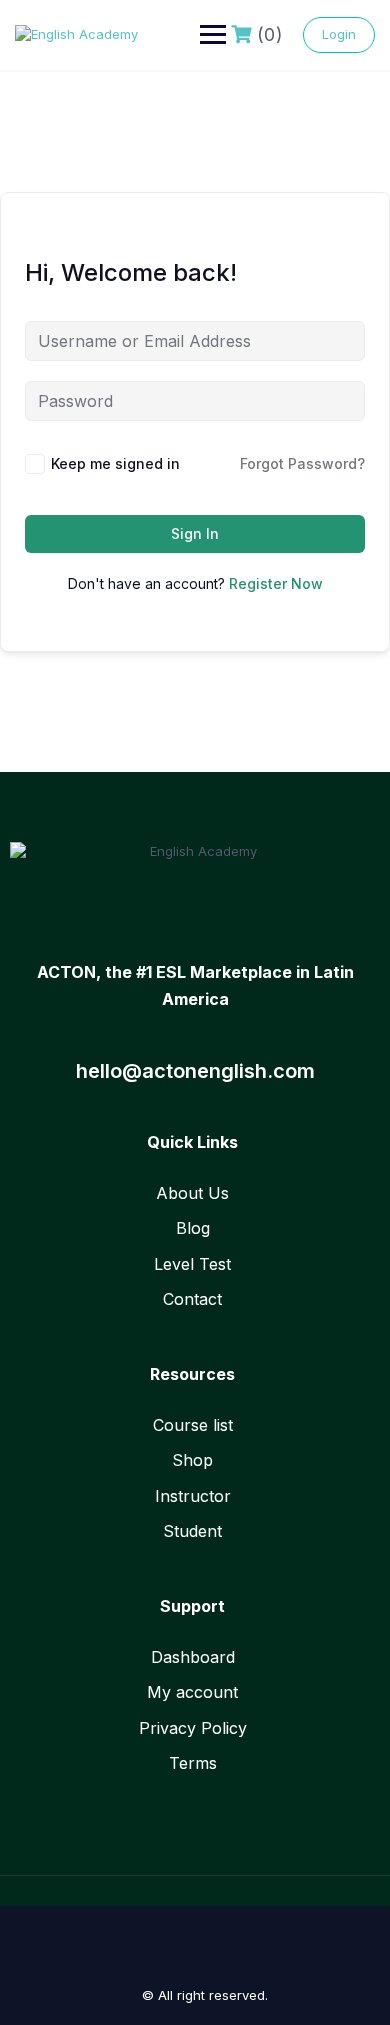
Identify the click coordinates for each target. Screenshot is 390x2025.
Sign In (195, 533)
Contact (192, 1299)
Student (192, 1531)
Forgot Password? (302, 463)
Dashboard (193, 1657)
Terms (193, 1763)
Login (339, 34)
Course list (193, 1425)
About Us (192, 1193)
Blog (193, 1228)
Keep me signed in (115, 463)
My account (192, 1692)
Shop (192, 1460)
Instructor (193, 1496)
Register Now (276, 583)
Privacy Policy (193, 1728)
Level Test (192, 1264)
